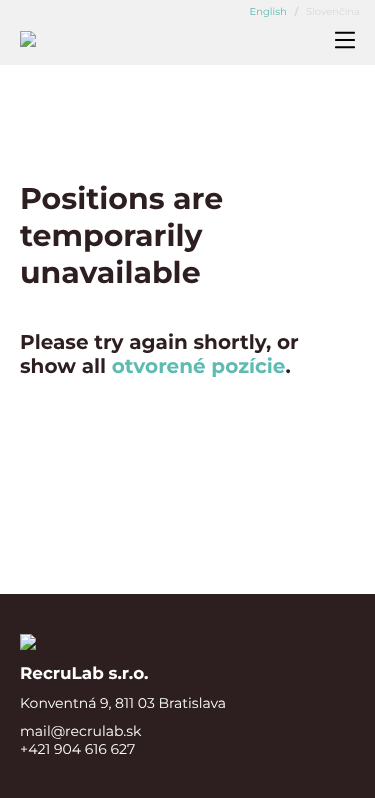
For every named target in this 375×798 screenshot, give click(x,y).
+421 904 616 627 (77, 749)
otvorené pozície (199, 367)
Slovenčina (331, 11)
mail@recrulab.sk (80, 731)
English (269, 11)
